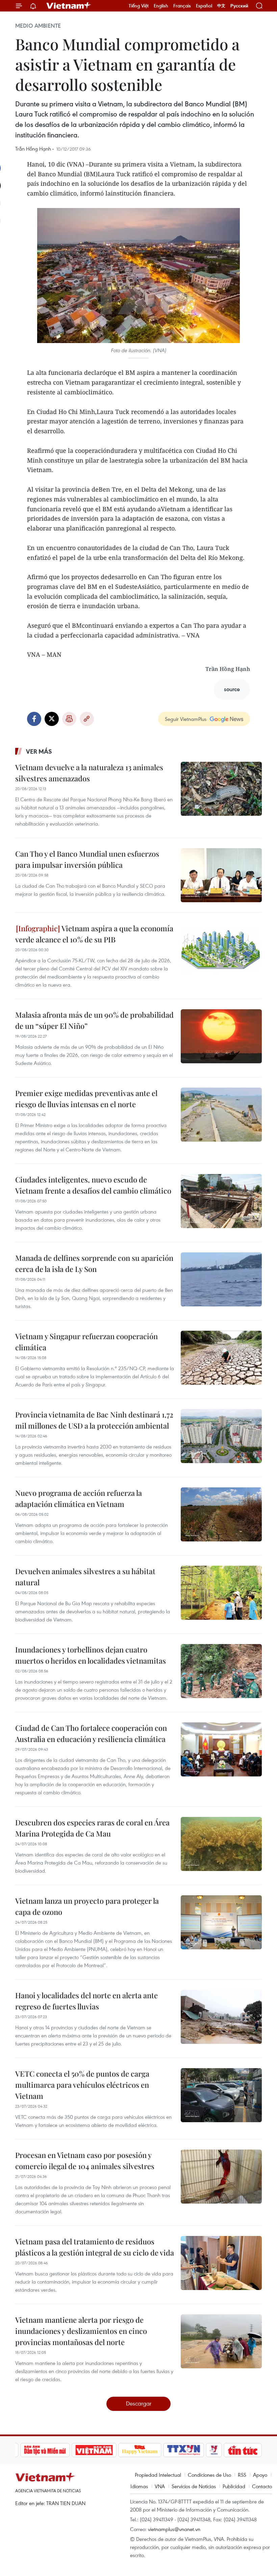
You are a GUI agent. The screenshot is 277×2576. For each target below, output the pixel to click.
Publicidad (234, 2486)
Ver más (39, 751)
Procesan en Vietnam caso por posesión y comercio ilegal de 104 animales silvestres (85, 2161)
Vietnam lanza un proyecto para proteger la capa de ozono (87, 1906)
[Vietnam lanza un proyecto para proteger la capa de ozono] (221, 1922)
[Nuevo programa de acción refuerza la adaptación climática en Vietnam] (221, 1514)
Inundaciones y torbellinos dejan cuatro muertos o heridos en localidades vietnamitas (91, 1655)
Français (182, 6)
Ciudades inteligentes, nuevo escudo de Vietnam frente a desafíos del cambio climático (93, 1185)
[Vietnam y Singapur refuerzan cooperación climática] (221, 1358)
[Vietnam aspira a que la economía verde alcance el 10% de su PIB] (221, 950)
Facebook (34, 719)
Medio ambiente (38, 26)
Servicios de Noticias (194, 2486)
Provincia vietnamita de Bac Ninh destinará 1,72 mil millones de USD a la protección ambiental (94, 1420)
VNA (160, 2486)
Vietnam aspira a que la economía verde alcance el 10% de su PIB (94, 934)
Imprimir (69, 719)
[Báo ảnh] (70, 2450)
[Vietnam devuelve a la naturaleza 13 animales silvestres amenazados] (221, 789)
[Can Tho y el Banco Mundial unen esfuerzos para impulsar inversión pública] (221, 875)
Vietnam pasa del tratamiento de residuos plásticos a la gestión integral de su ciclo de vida (95, 2247)
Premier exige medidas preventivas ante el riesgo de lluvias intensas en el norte (86, 1099)
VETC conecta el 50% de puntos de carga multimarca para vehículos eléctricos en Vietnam (82, 2085)
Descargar (139, 2403)
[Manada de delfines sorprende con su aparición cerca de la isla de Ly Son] (221, 1279)
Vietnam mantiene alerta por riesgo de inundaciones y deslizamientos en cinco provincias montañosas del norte (81, 2331)
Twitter (52, 719)
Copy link (87, 719)
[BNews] (251, 2450)
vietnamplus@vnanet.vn (174, 2529)
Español (204, 6)
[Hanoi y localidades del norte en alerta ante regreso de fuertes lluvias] (221, 2017)
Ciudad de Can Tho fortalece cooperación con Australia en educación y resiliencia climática (91, 1733)
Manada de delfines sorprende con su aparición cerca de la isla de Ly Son (94, 1263)
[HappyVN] (116, 2450)
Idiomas (139, 2486)
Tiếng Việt (139, 6)
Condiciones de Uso (209, 2475)
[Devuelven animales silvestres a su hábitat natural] (221, 1593)
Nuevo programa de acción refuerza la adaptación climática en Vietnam (79, 1498)
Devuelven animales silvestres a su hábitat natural (85, 1577)
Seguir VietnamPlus (186, 719)
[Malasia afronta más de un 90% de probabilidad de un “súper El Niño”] (221, 1036)
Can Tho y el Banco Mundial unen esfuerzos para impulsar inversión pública (87, 859)
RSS (242, 2475)
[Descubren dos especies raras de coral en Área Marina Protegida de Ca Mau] (221, 1844)
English (161, 6)
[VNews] (190, 2450)
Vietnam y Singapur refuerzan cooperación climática (86, 1342)
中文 (221, 6)
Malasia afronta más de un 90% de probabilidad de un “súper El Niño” (94, 1020)
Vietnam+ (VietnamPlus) (69, 6)
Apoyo (260, 2475)
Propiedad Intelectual (158, 2475)
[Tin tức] (219, 2450)
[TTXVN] (160, 2450)
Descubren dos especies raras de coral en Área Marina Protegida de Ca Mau (92, 1828)
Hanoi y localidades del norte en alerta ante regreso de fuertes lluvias (86, 2001)
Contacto (262, 2486)
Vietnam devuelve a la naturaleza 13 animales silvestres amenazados (89, 773)
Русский (239, 6)
